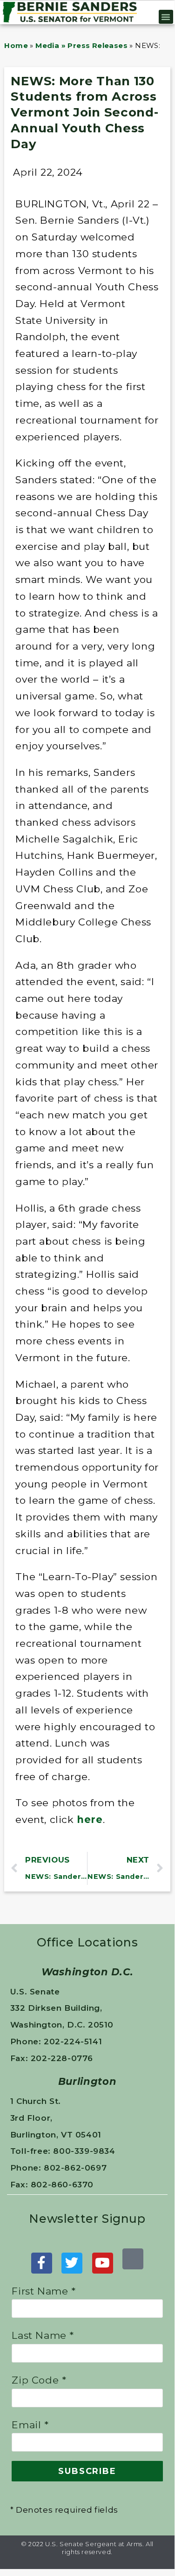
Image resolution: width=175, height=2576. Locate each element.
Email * (30, 2425)
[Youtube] (103, 2263)
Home (16, 45)
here (90, 1819)
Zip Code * (39, 2380)
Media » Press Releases (81, 45)
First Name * (44, 2291)
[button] (166, 17)
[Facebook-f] (42, 2263)
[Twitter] (72, 2263)
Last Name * (43, 2335)
